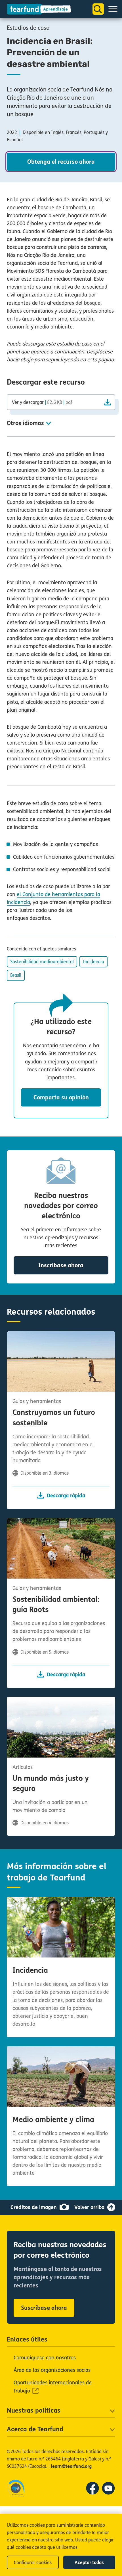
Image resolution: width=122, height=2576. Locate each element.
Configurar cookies (33, 2563)
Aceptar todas (89, 2563)
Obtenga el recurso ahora (61, 162)
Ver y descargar (42, 402)
